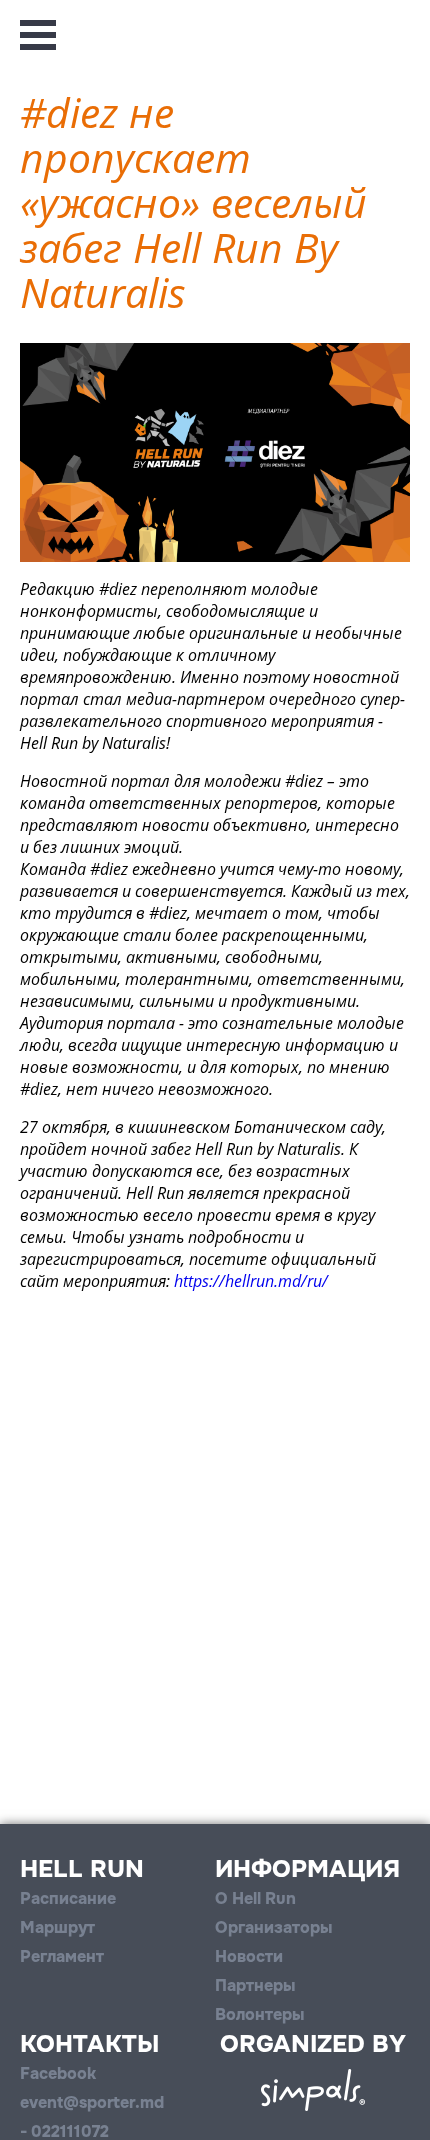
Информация (307, 1869)
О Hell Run (255, 1898)
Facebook (58, 2073)
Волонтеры (259, 2014)
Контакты (89, 2044)
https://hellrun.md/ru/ (251, 1281)
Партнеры (255, 1985)
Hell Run (82, 1869)
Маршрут (57, 1927)
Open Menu (38, 35)
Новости (249, 1956)
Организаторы (273, 1927)
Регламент (62, 1956)
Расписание (68, 1898)
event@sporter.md (92, 2102)
